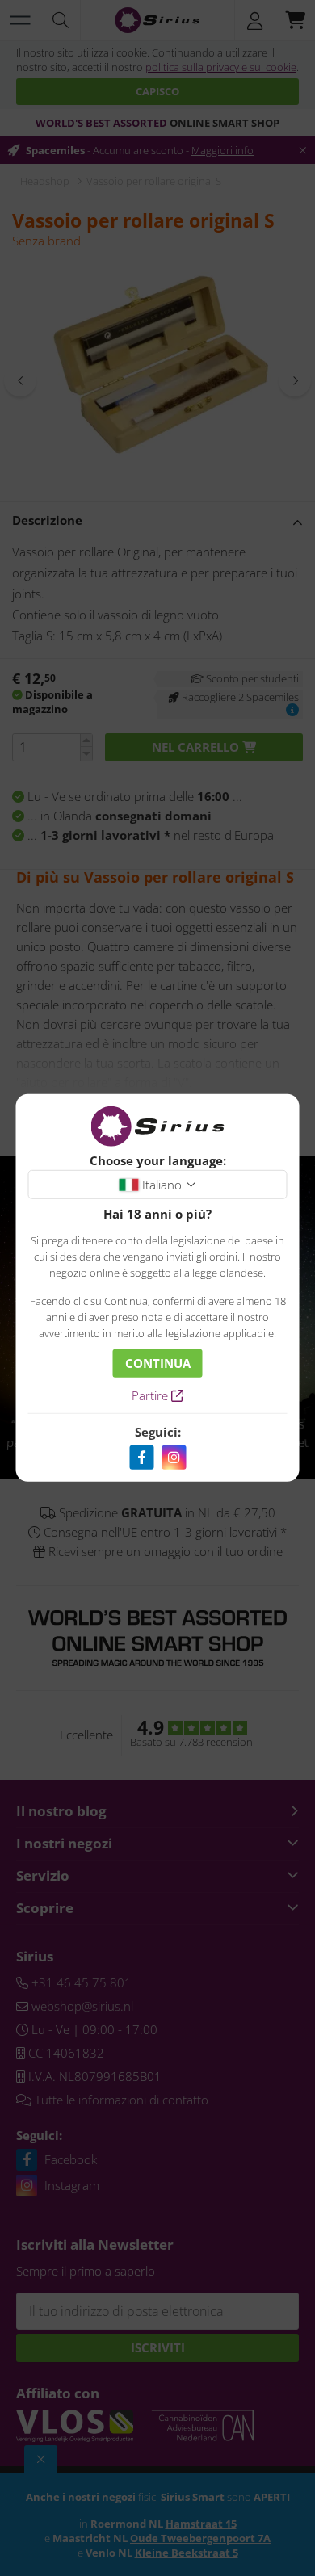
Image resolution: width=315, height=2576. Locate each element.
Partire (151, 1395)
